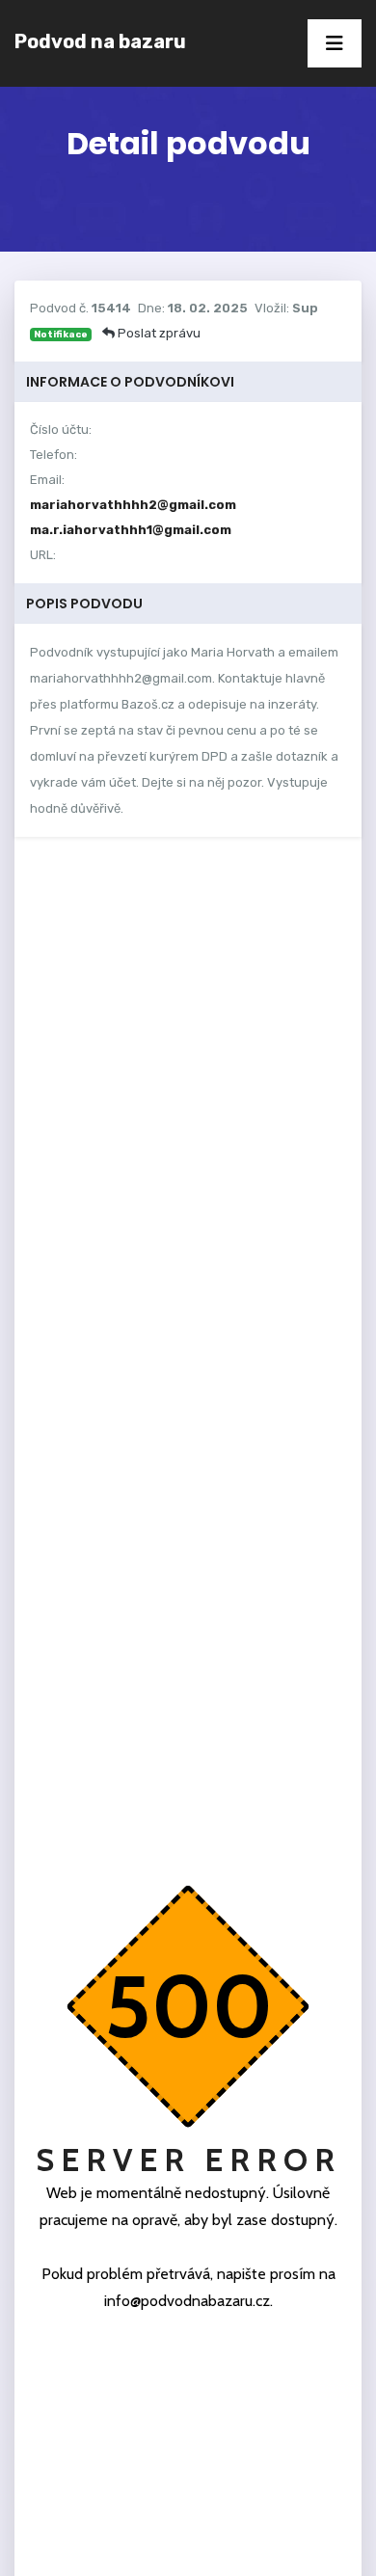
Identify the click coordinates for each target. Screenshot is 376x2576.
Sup (305, 308)
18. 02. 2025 (208, 308)
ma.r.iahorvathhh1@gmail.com (131, 530)
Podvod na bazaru (100, 41)
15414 (111, 308)
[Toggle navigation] (335, 43)
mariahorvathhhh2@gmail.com (133, 505)
